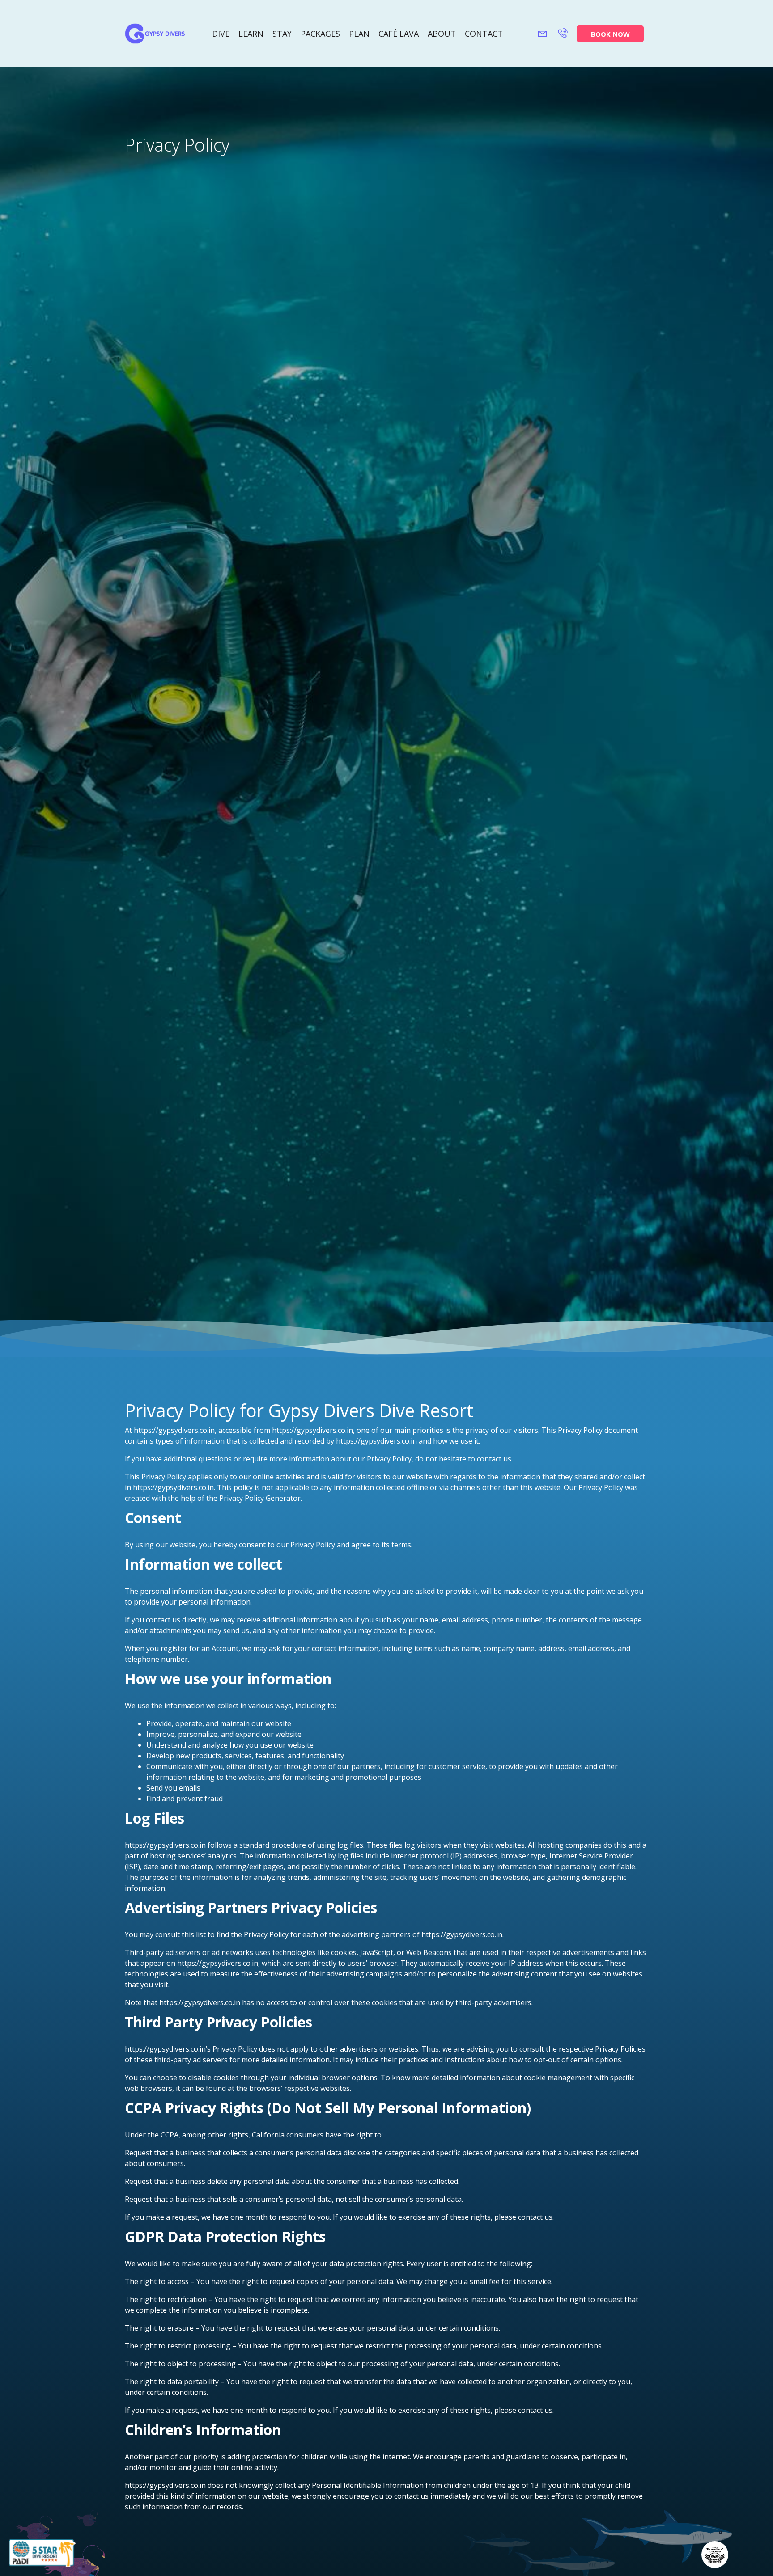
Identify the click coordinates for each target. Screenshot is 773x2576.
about (442, 34)
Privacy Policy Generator (260, 1498)
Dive (221, 34)
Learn (251, 34)
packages (320, 34)
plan (359, 34)
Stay (282, 34)
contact (484, 34)
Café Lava (399, 34)
